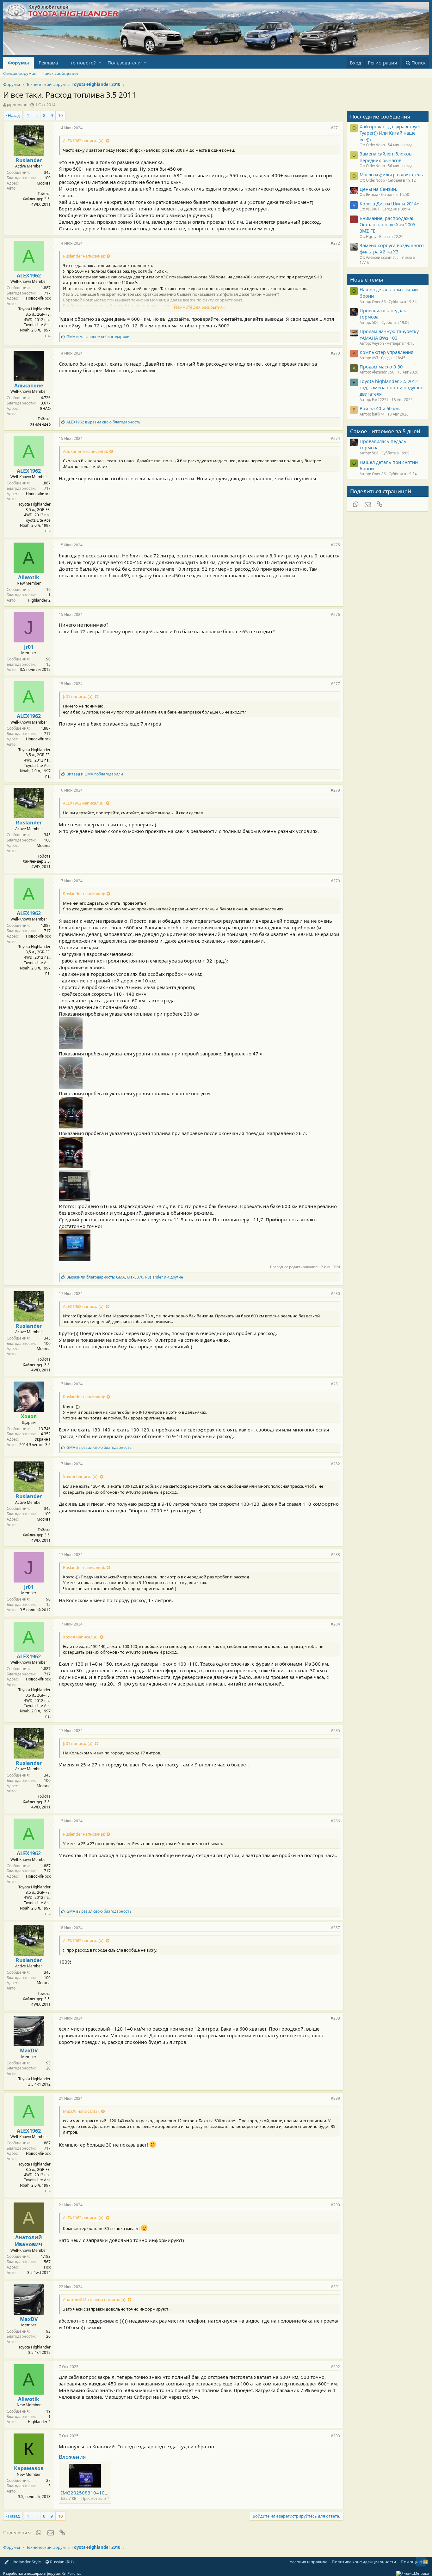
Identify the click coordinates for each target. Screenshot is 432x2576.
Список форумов (20, 73)
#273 (335, 353)
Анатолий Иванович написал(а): (95, 2300)
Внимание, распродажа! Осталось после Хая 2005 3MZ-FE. (387, 225)
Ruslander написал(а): (84, 256)
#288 (335, 2018)
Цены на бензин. (378, 189)
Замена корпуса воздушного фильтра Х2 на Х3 (392, 248)
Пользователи (124, 63)
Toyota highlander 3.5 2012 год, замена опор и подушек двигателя (391, 388)
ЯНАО (45, 408)
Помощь (410, 2562)
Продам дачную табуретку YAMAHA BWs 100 (389, 334)
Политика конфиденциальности (364, 2562)
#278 (335, 790)
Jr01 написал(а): (78, 696)
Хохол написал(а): (81, 1477)
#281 (335, 1384)
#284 (335, 1624)
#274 (335, 438)
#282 (335, 1464)
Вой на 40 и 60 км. (380, 408)
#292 (335, 2367)
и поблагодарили (98, 337)
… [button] (36, 115)
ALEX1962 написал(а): (84, 141)
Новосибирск (38, 298)
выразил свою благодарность (103, 422)
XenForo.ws (71, 2573)
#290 (335, 2205)
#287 (335, 1928)
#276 (335, 614)
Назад (14, 115)
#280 (335, 1294)
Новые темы (367, 279)
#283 (335, 1555)
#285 (335, 1731)
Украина (43, 1439)
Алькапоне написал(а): (85, 451)
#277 (335, 684)
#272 (335, 243)
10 (60, 115)
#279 (335, 881)
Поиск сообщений (60, 73)
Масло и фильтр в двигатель (391, 174)
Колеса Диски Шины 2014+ (389, 204)
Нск (47, 2267)
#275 (335, 545)
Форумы (19, 63)
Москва (44, 183)
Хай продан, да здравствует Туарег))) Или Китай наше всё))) (390, 133)
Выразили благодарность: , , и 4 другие (125, 1277)
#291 (335, 2287)
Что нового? (82, 63)
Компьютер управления (386, 352)
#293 (335, 2436)
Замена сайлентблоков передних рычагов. (386, 157)
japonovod (17, 105)
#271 (335, 128)
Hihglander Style (25, 2562)
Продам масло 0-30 (381, 367)
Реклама (48, 63)
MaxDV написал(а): (81, 2111)
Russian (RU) (61, 2562)
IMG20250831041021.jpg (90, 2493)
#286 (335, 1821)
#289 (335, 2098)
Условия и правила (309, 2562)
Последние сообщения (380, 116)
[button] (100, 63)
